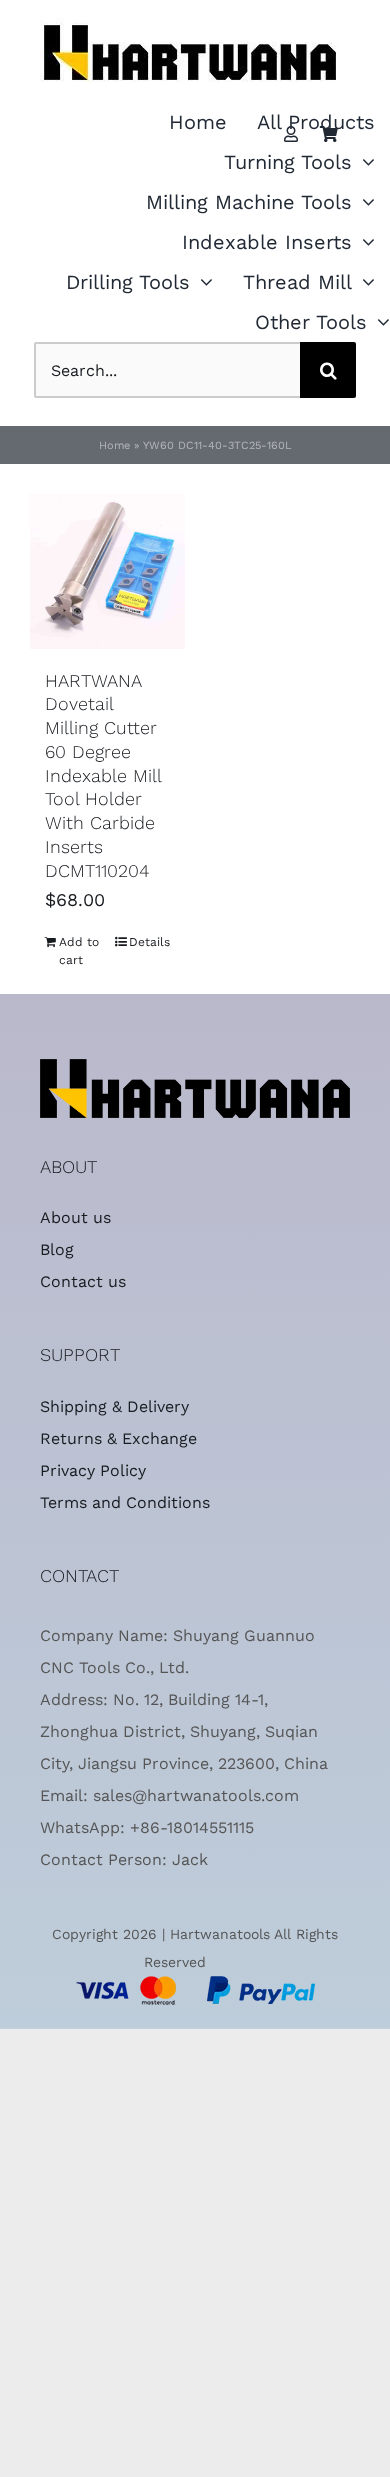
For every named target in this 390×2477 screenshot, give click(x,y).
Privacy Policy (93, 1470)
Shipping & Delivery (114, 1406)
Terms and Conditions (125, 1502)
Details (149, 942)
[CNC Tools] (190, 10)
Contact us (83, 1281)
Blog (57, 1249)
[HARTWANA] (195, 1067)
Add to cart (79, 951)
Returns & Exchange (118, 1438)
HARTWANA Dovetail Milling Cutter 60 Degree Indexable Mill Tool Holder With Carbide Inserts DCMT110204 (103, 775)
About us (75, 1217)
